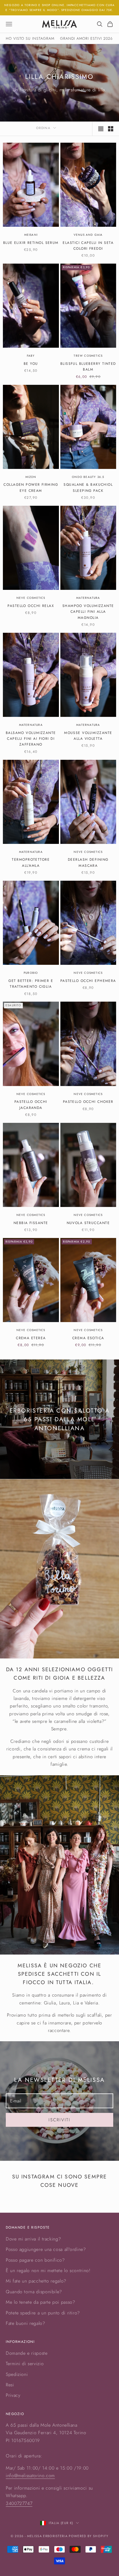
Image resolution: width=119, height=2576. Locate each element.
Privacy (13, 2395)
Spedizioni (17, 2374)
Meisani (31, 235)
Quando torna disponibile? (34, 2292)
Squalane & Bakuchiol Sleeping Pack (88, 487)
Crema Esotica (88, 1338)
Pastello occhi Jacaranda (31, 1105)
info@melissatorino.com (30, 2476)
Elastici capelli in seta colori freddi (88, 246)
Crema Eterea (31, 1338)
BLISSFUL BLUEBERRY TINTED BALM (88, 367)
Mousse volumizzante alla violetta (88, 736)
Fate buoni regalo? (26, 2323)
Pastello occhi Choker (88, 1102)
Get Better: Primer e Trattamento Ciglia (31, 984)
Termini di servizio (25, 2364)
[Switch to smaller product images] (111, 129)
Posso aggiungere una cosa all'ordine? (46, 2249)
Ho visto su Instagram (30, 38)
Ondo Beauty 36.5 (88, 477)
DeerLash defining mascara (88, 862)
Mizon (31, 477)
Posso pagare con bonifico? (35, 2260)
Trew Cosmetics (88, 356)
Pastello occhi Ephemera (88, 981)
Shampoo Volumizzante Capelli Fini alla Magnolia (88, 612)
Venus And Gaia (88, 235)
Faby (31, 356)
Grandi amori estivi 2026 (86, 38)
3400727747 (19, 2503)
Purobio (31, 973)
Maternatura (88, 598)
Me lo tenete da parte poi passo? (40, 2302)
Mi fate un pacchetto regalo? (36, 2281)
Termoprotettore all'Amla (31, 862)
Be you (31, 364)
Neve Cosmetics (31, 598)
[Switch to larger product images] (101, 129)
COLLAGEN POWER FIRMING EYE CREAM (31, 487)
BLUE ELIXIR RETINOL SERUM (31, 243)
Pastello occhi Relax (31, 606)
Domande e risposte (27, 2353)
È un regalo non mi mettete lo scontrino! (48, 2270)
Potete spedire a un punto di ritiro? (43, 2313)
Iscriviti (59, 2120)
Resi (10, 2385)
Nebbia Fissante (31, 1223)
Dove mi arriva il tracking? (33, 2239)
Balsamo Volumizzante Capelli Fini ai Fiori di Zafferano (31, 739)
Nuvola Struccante (88, 1223)
